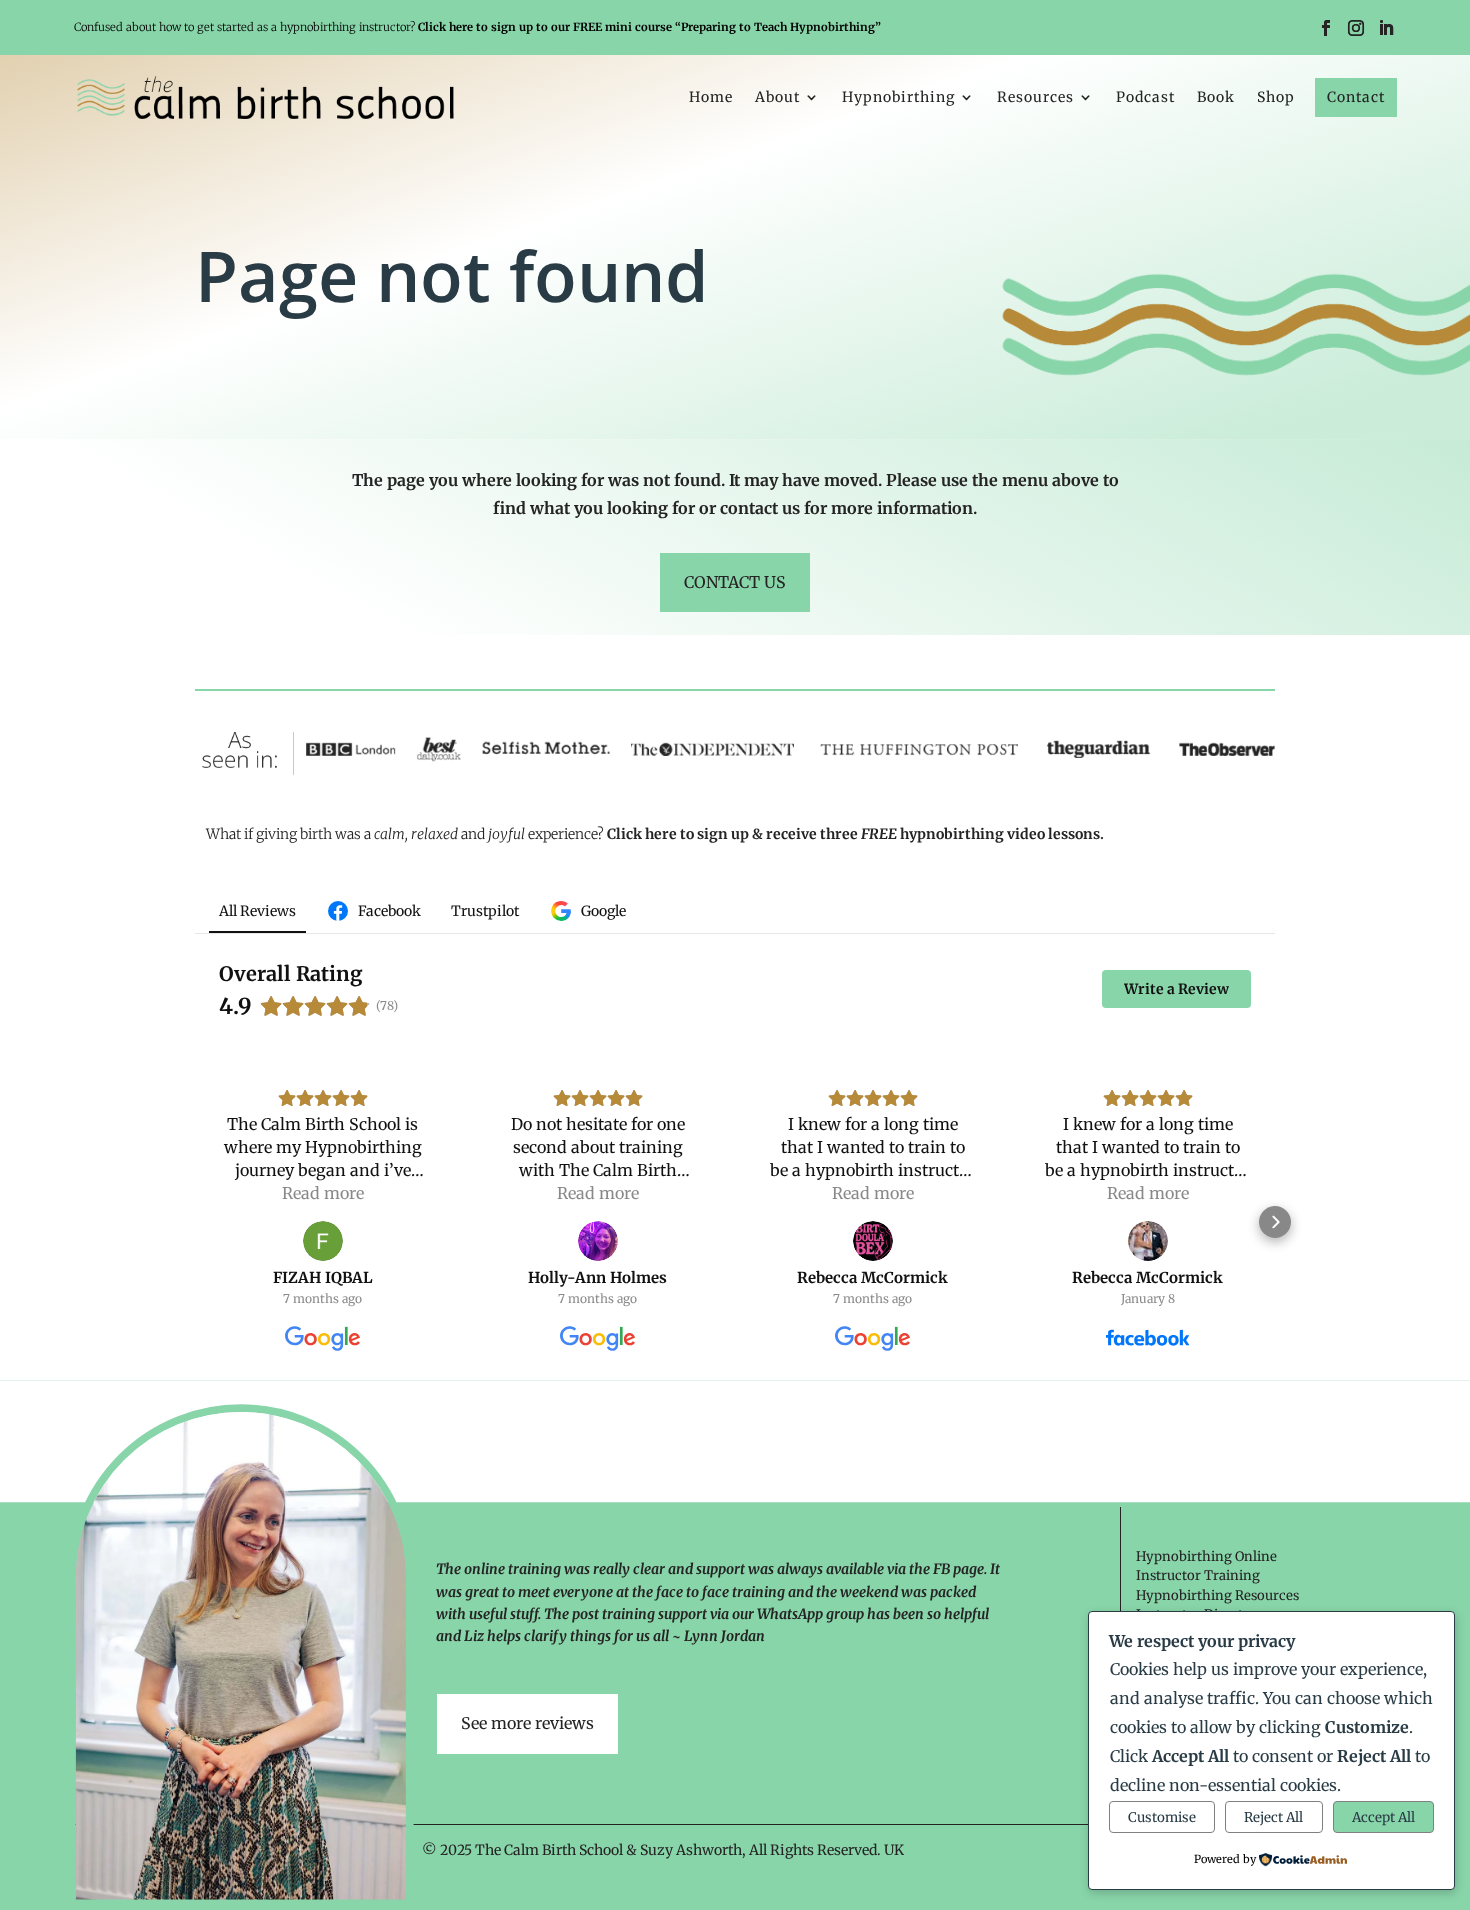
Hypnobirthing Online (1206, 1556)
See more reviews (527, 1723)
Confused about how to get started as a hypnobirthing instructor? (477, 27)
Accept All (1383, 1817)
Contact (1356, 97)
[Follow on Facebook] (1326, 28)
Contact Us (735, 582)
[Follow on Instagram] (1356, 28)
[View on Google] (323, 1241)
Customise (1162, 1817)
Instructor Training (1198, 1575)
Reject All (1273, 1817)
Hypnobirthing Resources (1217, 1595)
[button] (195, 1222)
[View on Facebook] (1148, 1241)
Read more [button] (323, 1193)
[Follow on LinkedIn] (1386, 28)
